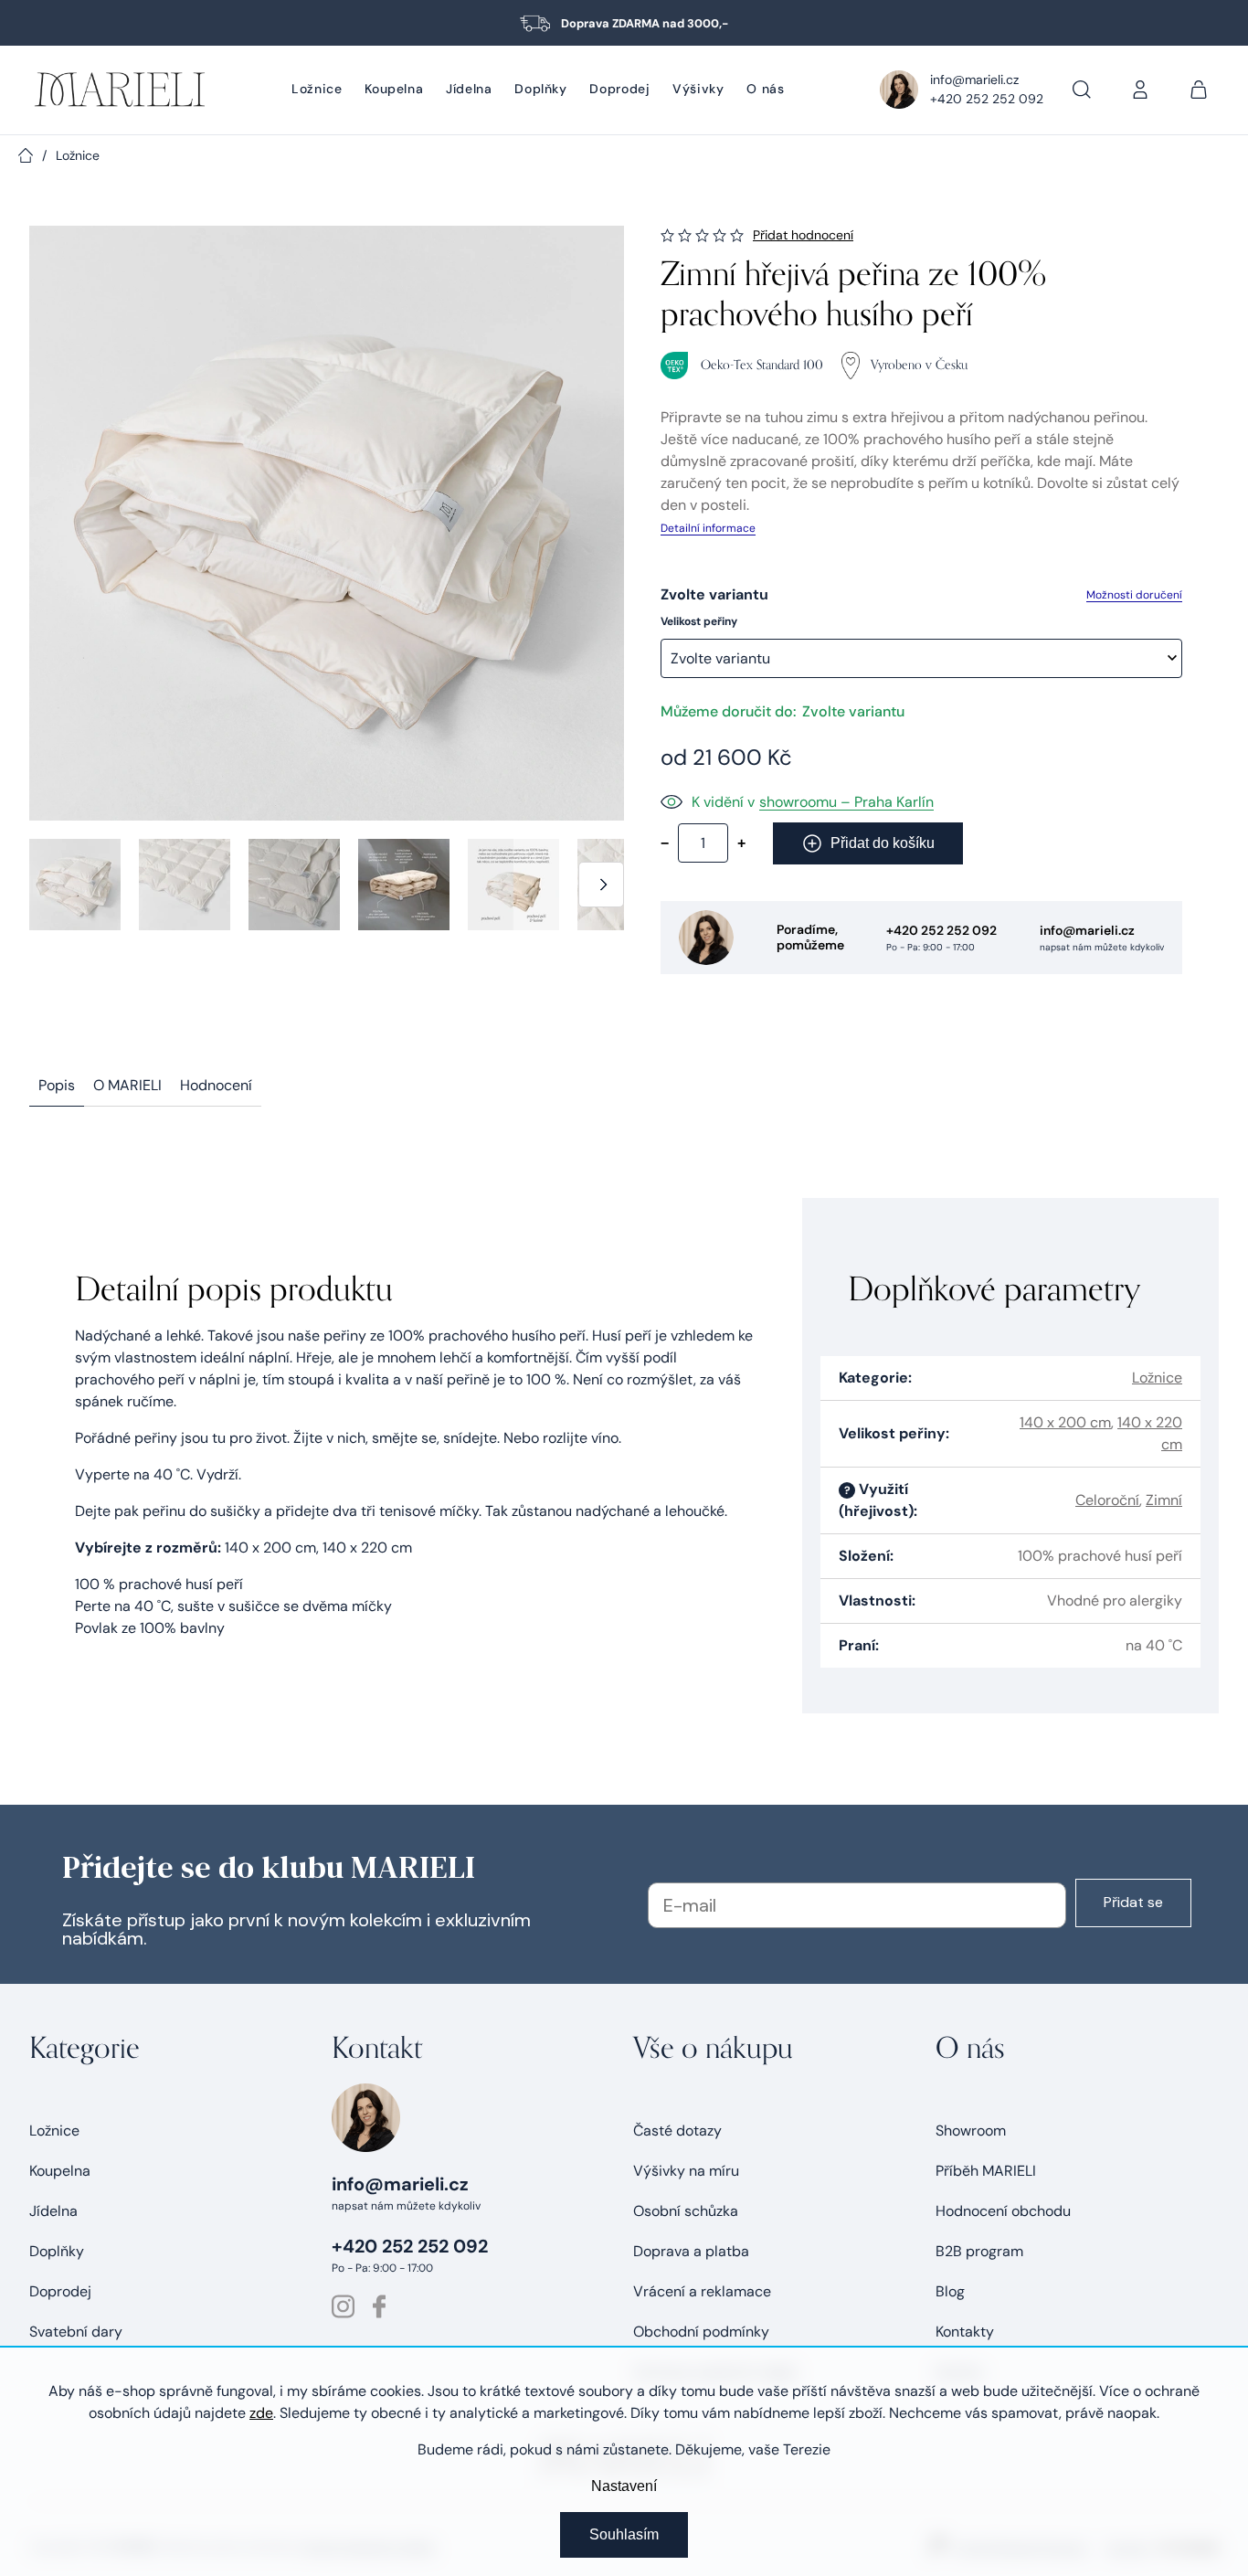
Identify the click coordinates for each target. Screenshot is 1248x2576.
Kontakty (965, 2332)
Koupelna (60, 2171)
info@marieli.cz (974, 80)
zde (261, 2413)
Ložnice (1157, 1378)
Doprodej (60, 2291)
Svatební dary (76, 2332)
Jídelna (53, 2211)
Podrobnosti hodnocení (803, 235)
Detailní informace (708, 528)
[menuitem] (317, 90)
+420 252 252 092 (987, 99)
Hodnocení (216, 1085)
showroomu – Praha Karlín (846, 802)
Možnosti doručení (1134, 595)
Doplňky (57, 2251)
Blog (950, 2291)
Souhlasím (624, 2534)
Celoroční (1107, 1500)
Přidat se (1133, 1902)
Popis (57, 1085)
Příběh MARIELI (986, 2171)
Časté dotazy (677, 2131)
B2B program (979, 2251)
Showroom (971, 2131)
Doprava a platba (691, 2251)
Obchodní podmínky (701, 2332)
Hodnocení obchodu (1003, 2211)
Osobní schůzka (686, 2211)
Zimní (1164, 1500)
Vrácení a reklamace (702, 2291)
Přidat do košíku (883, 843)
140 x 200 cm (1065, 1422)
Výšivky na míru (686, 2171)
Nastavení (624, 2486)
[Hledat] (1082, 90)
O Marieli (127, 1085)
